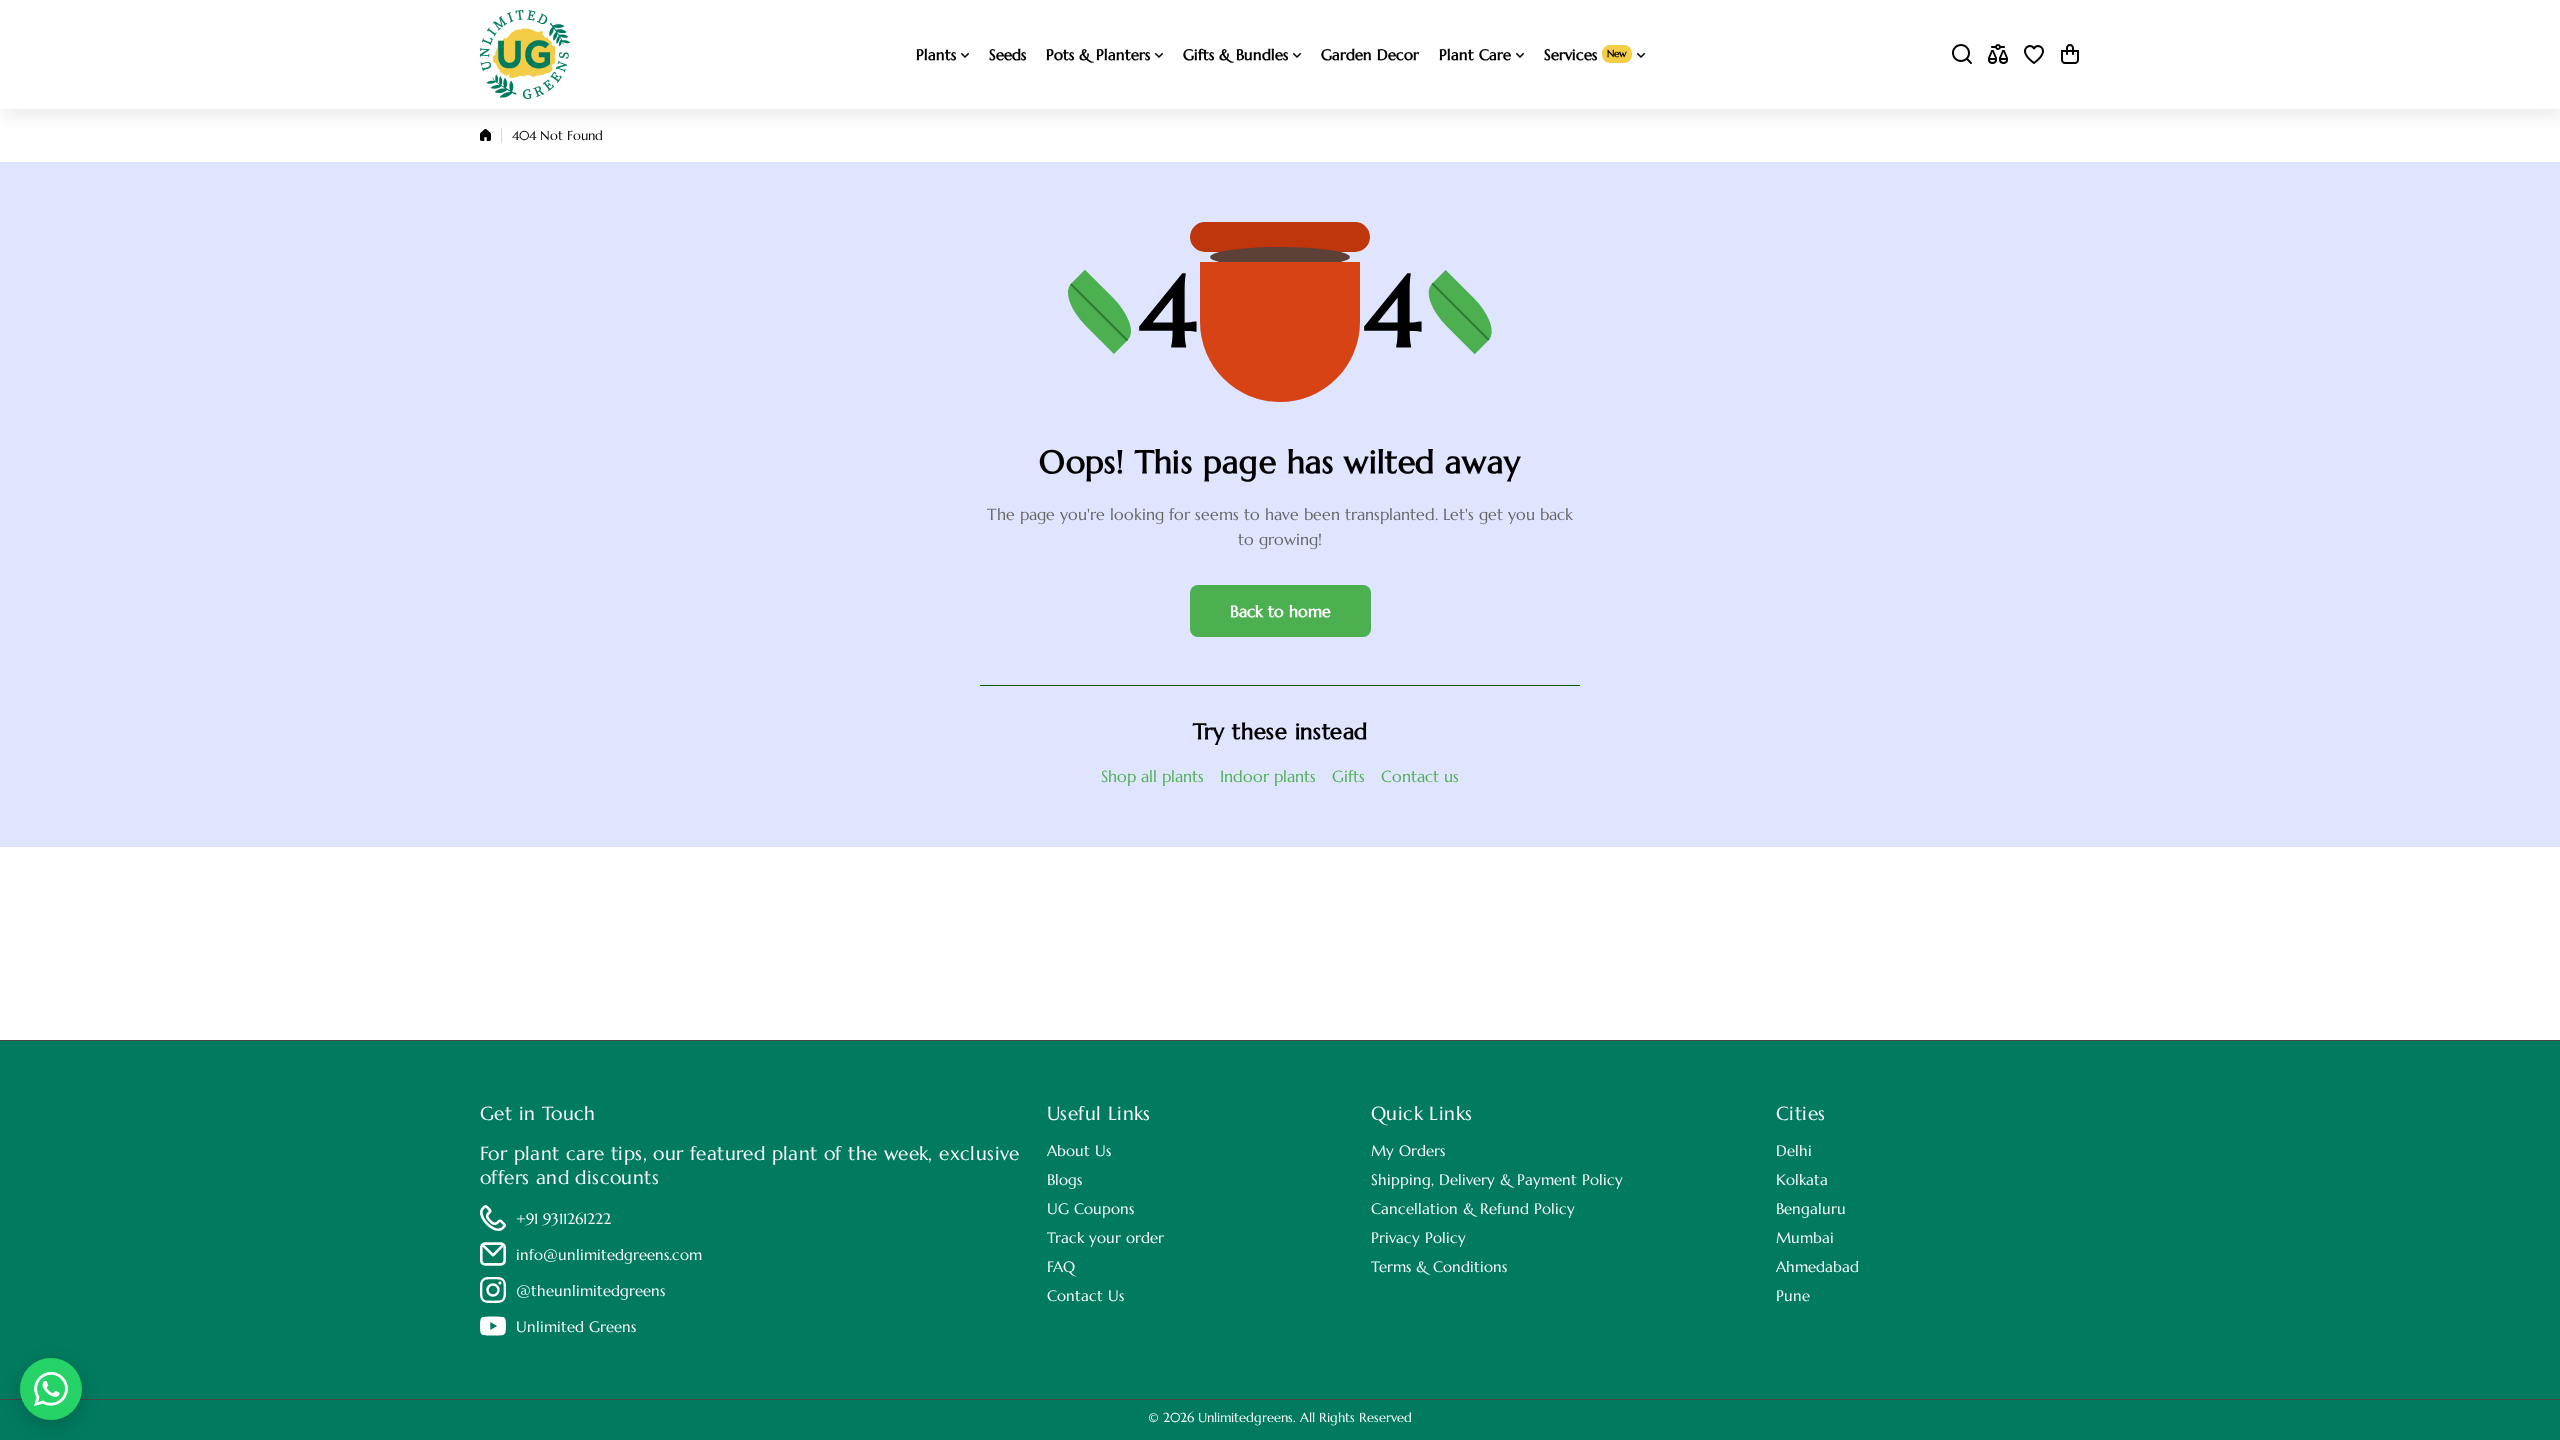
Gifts (1348, 776)
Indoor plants (1268, 776)
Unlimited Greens (576, 1326)
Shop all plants (1152, 776)
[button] (2070, 54)
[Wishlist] (2034, 54)
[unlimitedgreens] (525, 54)
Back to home (1280, 611)
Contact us (1420, 776)
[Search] (1962, 54)
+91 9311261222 (563, 1218)
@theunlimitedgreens (590, 1290)
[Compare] (1998, 54)
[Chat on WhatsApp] (51, 1389)
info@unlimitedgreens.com (609, 1254)
